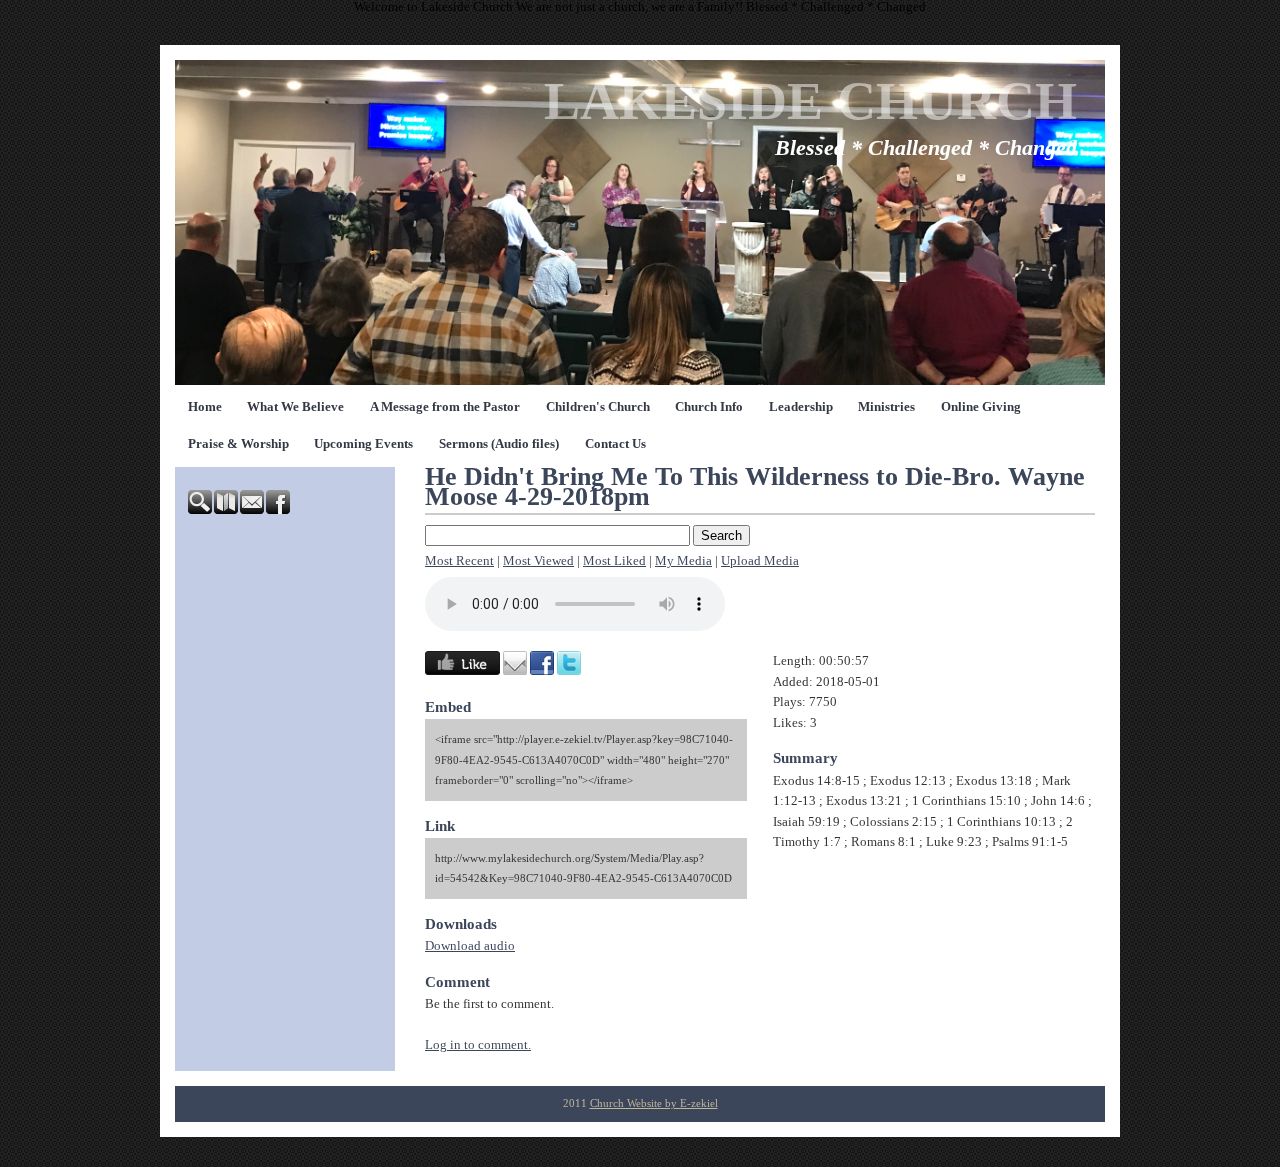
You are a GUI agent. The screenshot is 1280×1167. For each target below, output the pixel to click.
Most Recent (459, 561)
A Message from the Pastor (445, 407)
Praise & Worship (238, 444)
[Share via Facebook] (542, 671)
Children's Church (598, 407)
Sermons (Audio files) (499, 444)
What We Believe (295, 407)
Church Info (709, 407)
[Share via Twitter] (569, 671)
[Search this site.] (201, 510)
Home (205, 407)
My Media (683, 561)
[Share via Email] (515, 671)
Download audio (470, 946)
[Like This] (462, 671)
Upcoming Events (363, 444)
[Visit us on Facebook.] (279, 510)
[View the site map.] (227, 510)
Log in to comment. (478, 1045)
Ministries (886, 407)
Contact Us (615, 444)
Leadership (801, 407)
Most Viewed (538, 561)
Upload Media (760, 561)
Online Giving (981, 407)
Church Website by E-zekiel (654, 1103)
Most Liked (614, 561)
